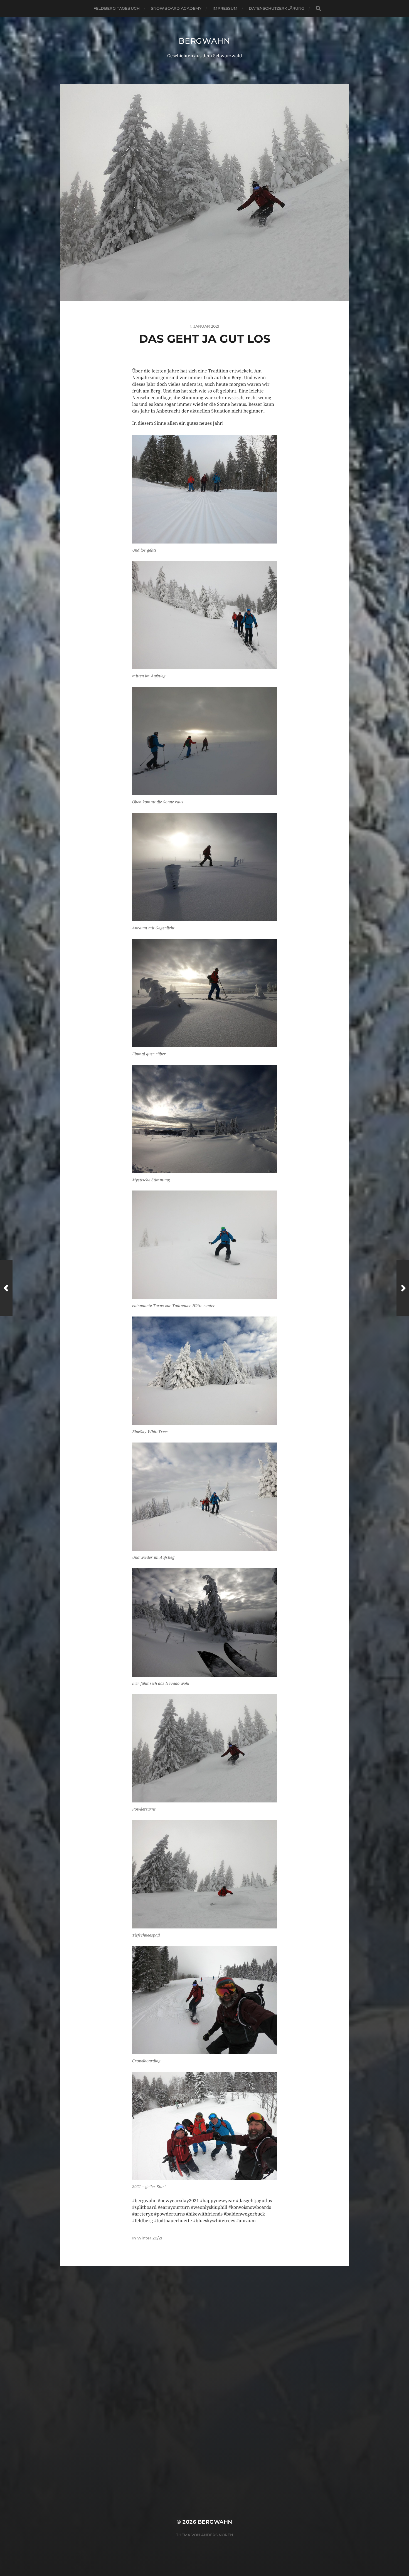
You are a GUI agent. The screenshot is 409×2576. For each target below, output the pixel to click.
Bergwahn (204, 41)
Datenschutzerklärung (277, 8)
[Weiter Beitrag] (403, 1288)
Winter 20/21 (150, 2238)
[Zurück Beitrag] (6, 1288)
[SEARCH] (318, 8)
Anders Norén (217, 2535)
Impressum (225, 8)
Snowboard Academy (176, 8)
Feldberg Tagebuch (117, 8)
